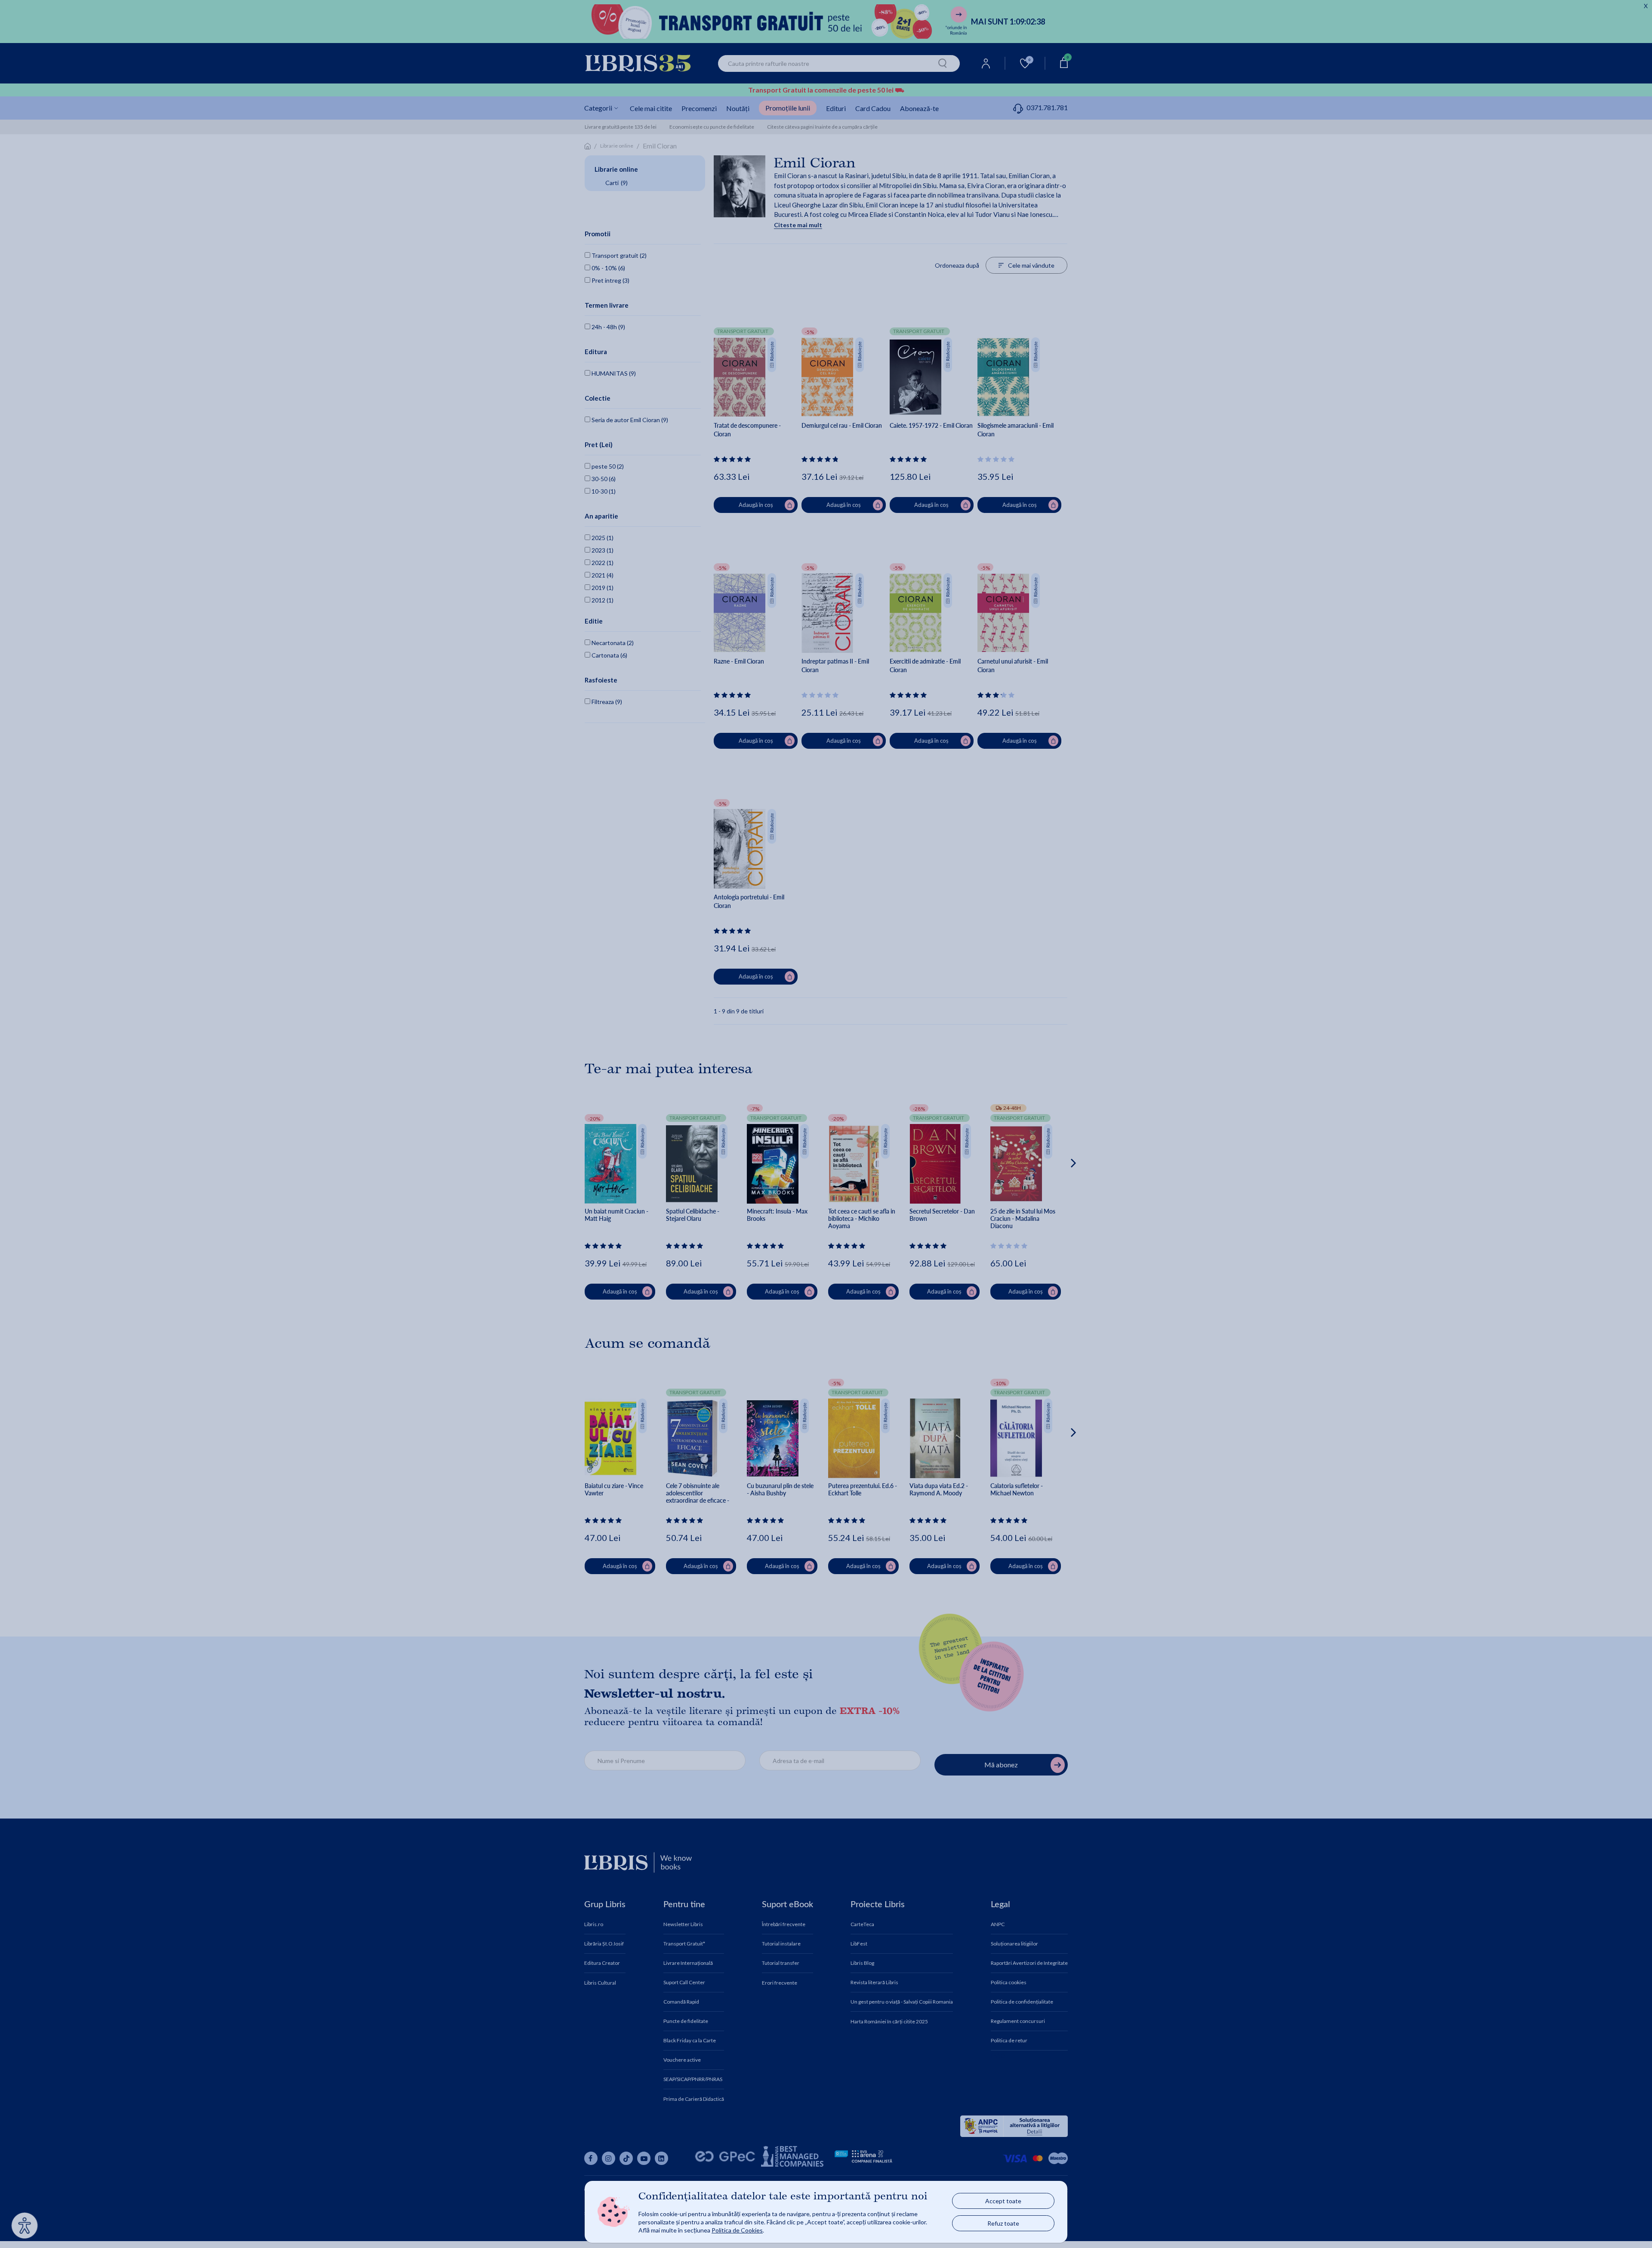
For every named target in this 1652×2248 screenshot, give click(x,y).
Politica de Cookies (737, 2230)
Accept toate (1003, 2201)
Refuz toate (1003, 2223)
